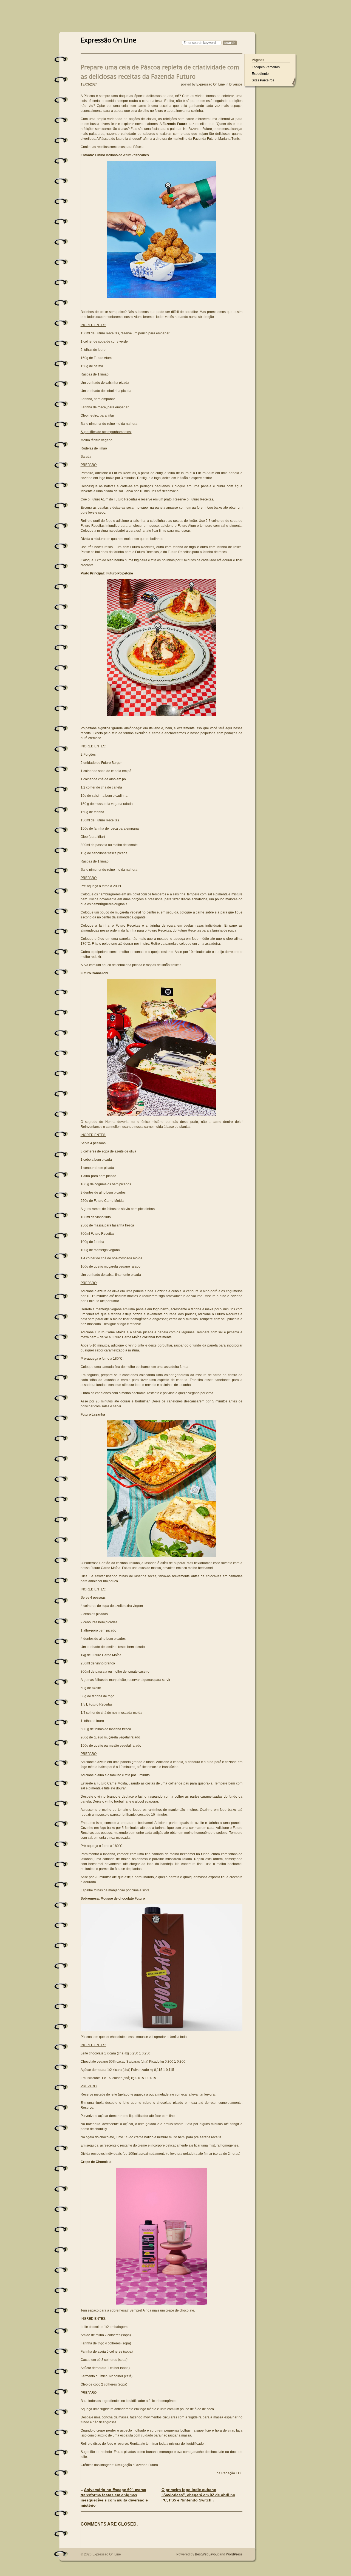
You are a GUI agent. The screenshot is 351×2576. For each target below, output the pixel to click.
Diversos (236, 84)
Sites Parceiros (263, 80)
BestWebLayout (207, 2554)
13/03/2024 (89, 84)
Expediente (260, 74)
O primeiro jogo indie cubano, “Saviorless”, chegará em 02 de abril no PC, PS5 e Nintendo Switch (198, 2495)
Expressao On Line (211, 84)
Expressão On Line (108, 39)
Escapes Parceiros (266, 67)
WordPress (234, 2554)
